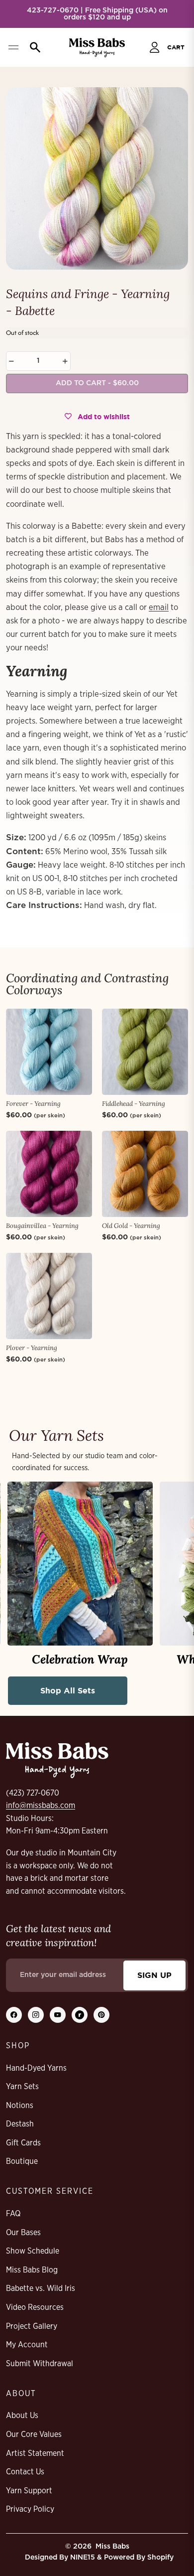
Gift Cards (23, 2143)
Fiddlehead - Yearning (134, 1104)
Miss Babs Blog (32, 2270)
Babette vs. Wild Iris (41, 2288)
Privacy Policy (30, 2509)
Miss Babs (112, 2547)
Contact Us (25, 2472)
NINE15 (83, 2558)
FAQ (13, 2214)
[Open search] (33, 47)
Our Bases (23, 2233)
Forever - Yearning (33, 1104)
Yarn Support (29, 2491)
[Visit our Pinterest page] (101, 2015)
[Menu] (13, 47)
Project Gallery (32, 2326)
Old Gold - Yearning (131, 1226)
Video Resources (35, 2307)
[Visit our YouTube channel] (58, 2015)
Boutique (22, 2161)
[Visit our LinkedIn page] (80, 2015)
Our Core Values (34, 2434)
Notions (20, 2106)
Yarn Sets (22, 2087)
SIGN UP (154, 1975)
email (159, 607)
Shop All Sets (68, 1690)
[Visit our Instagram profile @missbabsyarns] (36, 2015)
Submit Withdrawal (40, 2364)
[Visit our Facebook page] (14, 2015)
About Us (22, 2416)
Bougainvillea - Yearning (42, 1226)
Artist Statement (35, 2453)
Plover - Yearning (32, 1348)
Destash (20, 2124)
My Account (27, 2345)
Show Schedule (33, 2251)
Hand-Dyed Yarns (36, 2068)
